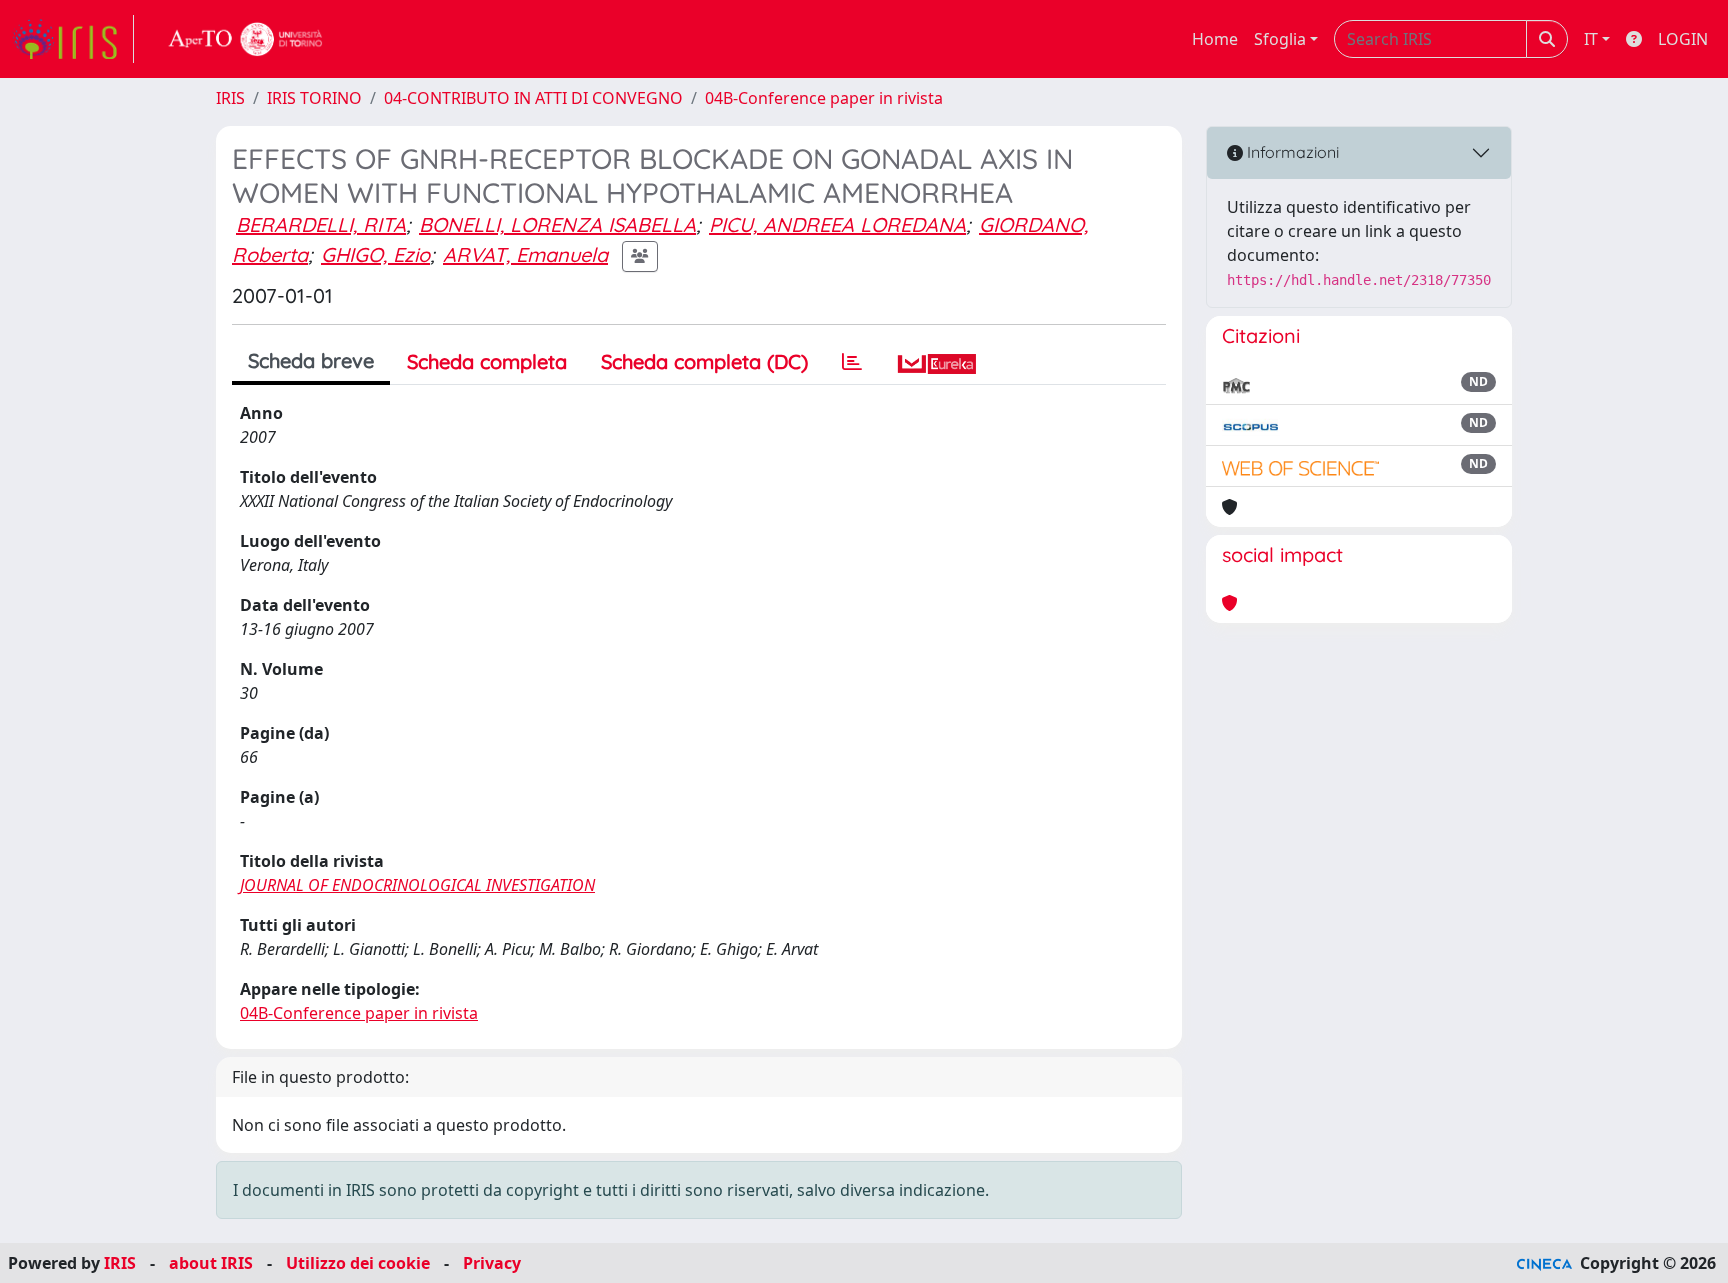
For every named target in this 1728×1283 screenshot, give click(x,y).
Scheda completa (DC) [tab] (704, 361)
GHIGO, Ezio (375, 254)
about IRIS (211, 1263)
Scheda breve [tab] (311, 360)
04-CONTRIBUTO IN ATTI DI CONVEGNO (533, 98)
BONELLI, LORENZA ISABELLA (557, 224)
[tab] (852, 362)
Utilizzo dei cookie (358, 1263)
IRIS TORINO (314, 98)
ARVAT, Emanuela (525, 254)
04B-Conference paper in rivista (824, 98)
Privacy (492, 1263)
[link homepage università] (246, 39)
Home (1215, 39)
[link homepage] (73, 39)
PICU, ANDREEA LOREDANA (837, 224)
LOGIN (1683, 39)
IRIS (230, 98)
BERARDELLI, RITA (321, 224)
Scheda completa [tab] (487, 361)
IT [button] (1591, 39)
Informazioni (1291, 152)
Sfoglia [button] (1280, 39)
